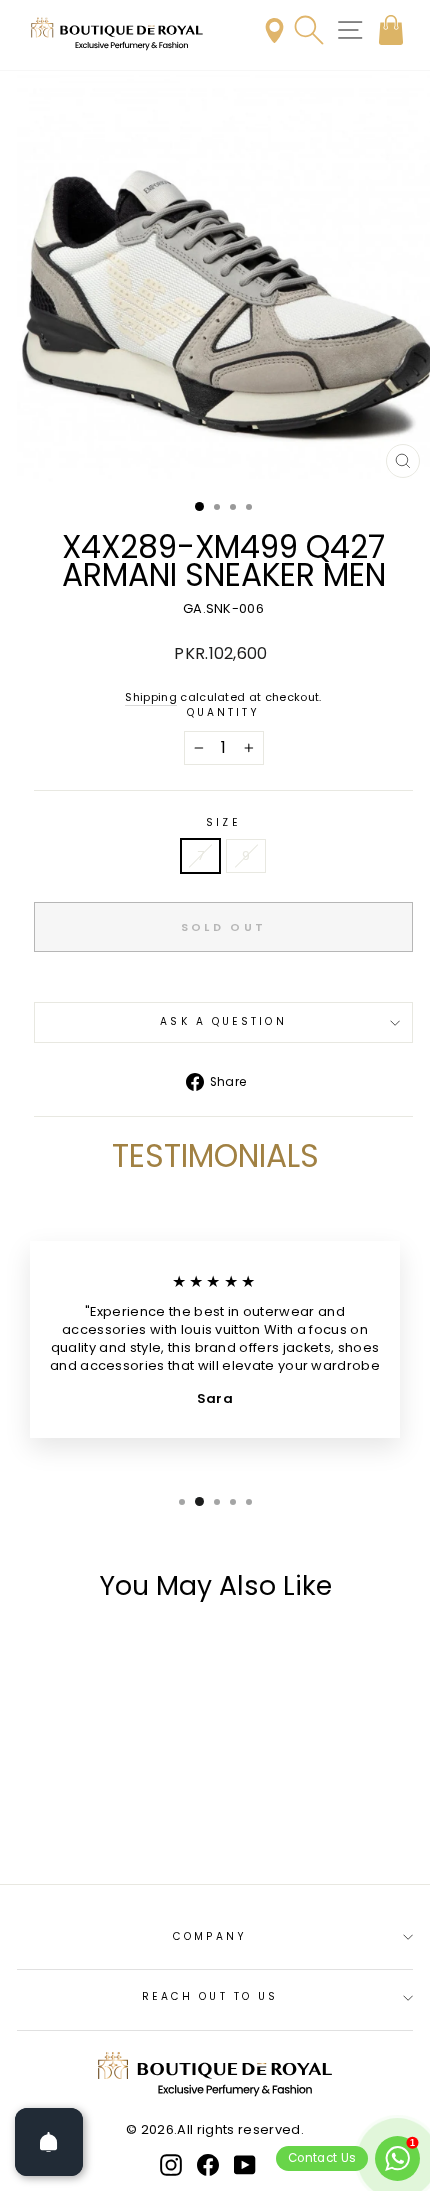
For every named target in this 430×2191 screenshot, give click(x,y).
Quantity (224, 713)
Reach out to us (210, 1996)
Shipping (151, 697)
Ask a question (223, 1021)
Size (223, 823)
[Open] (49, 2142)
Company (210, 1936)
